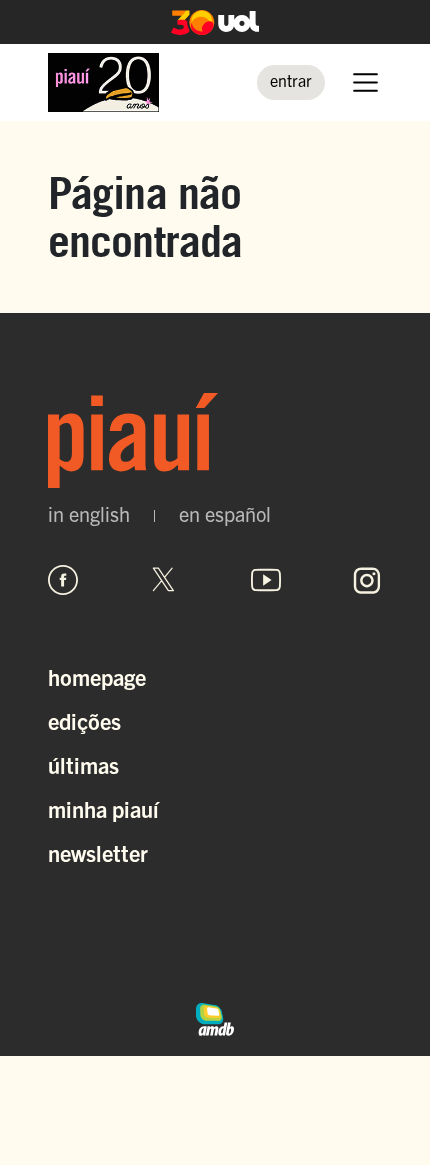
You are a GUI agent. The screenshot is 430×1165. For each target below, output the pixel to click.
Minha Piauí (103, 808)
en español (225, 514)
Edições (84, 720)
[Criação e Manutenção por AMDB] (215, 1017)
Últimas (83, 764)
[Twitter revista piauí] (164, 580)
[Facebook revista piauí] (63, 580)
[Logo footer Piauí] (215, 440)
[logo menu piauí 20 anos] (103, 82)
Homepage (97, 676)
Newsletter (98, 852)
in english (89, 514)
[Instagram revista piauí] (367, 580)
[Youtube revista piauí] (266, 580)
